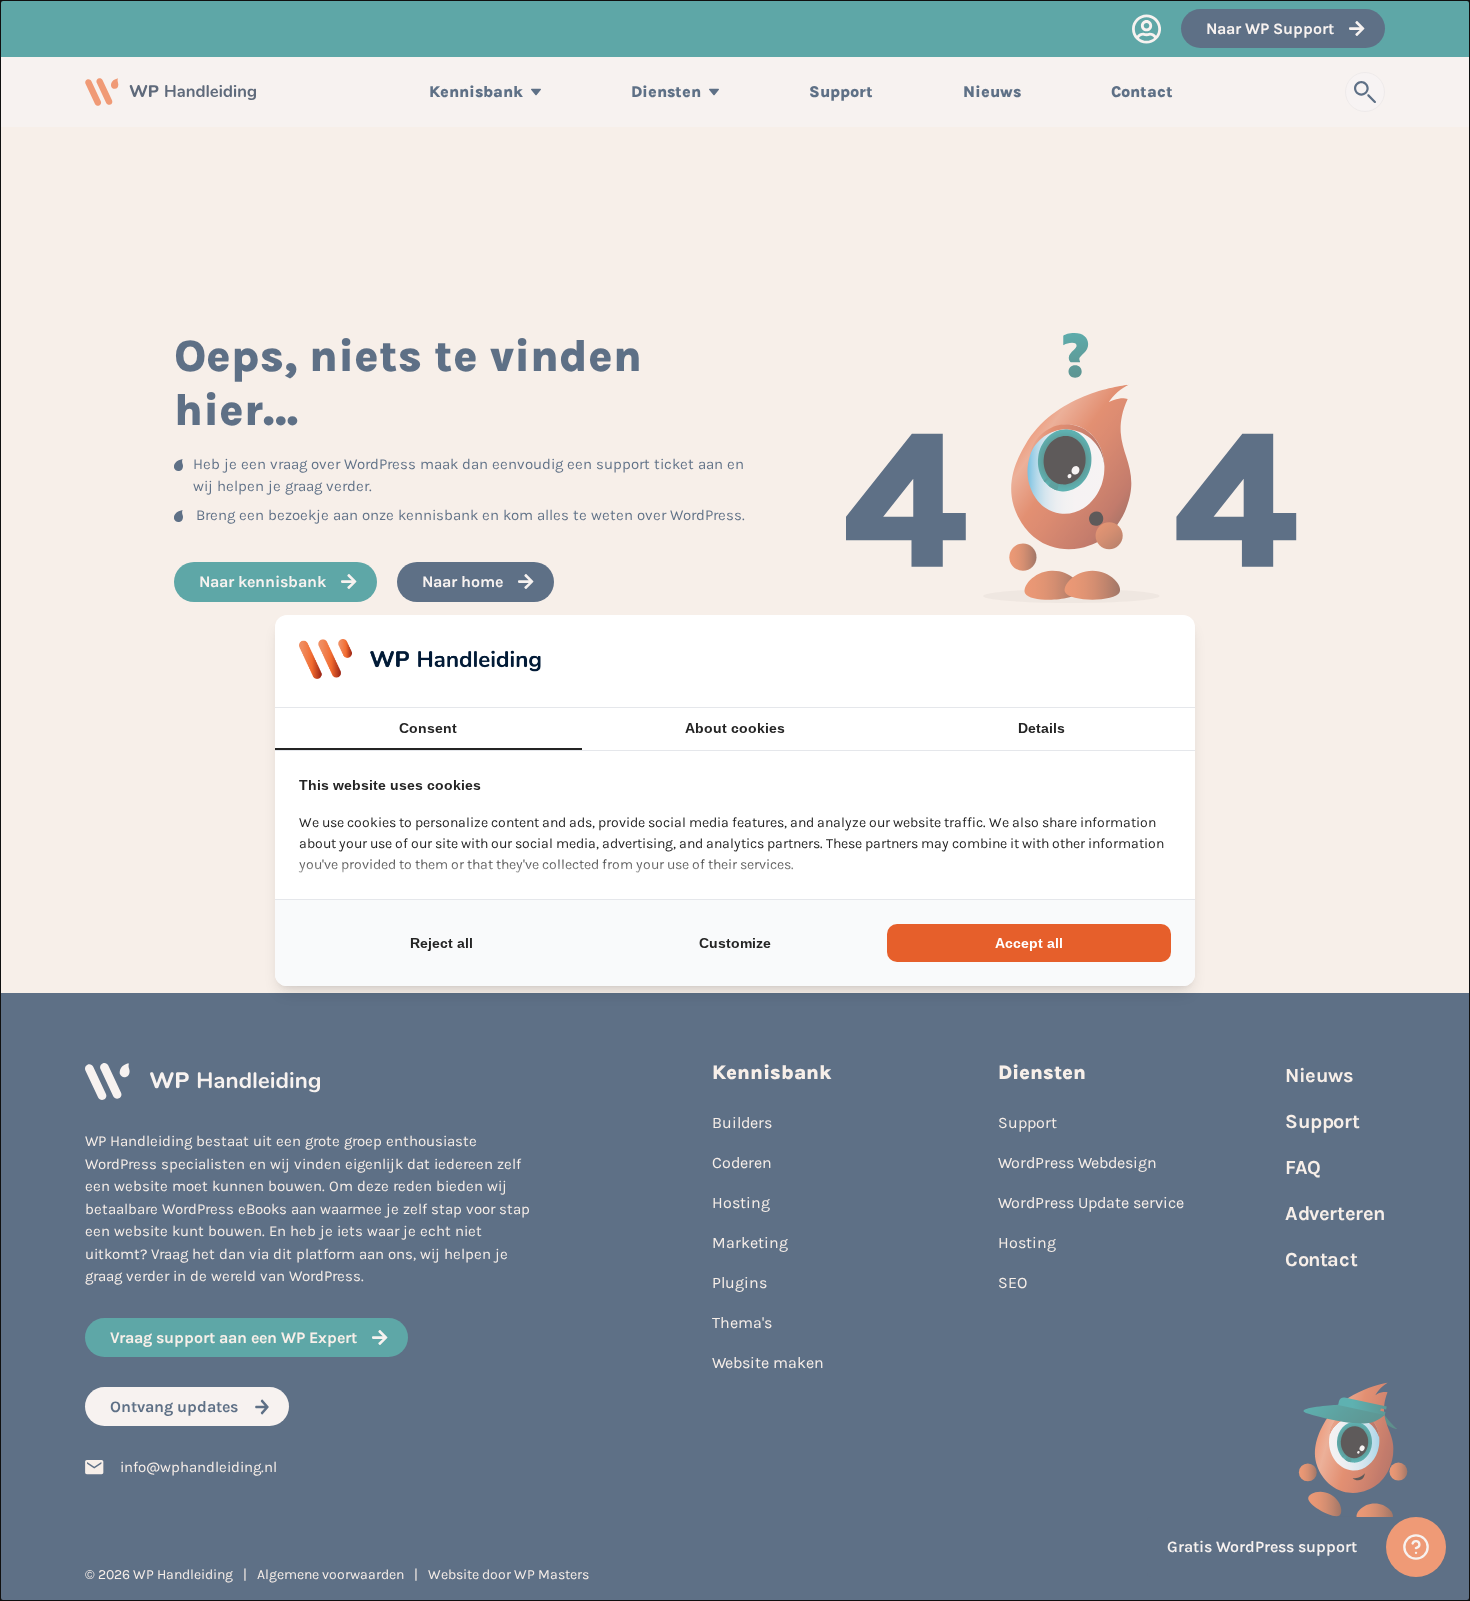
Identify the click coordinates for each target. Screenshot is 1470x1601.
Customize (735, 943)
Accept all (1029, 943)
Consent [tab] (428, 728)
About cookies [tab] (735, 728)
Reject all (441, 943)
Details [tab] (1041, 728)
